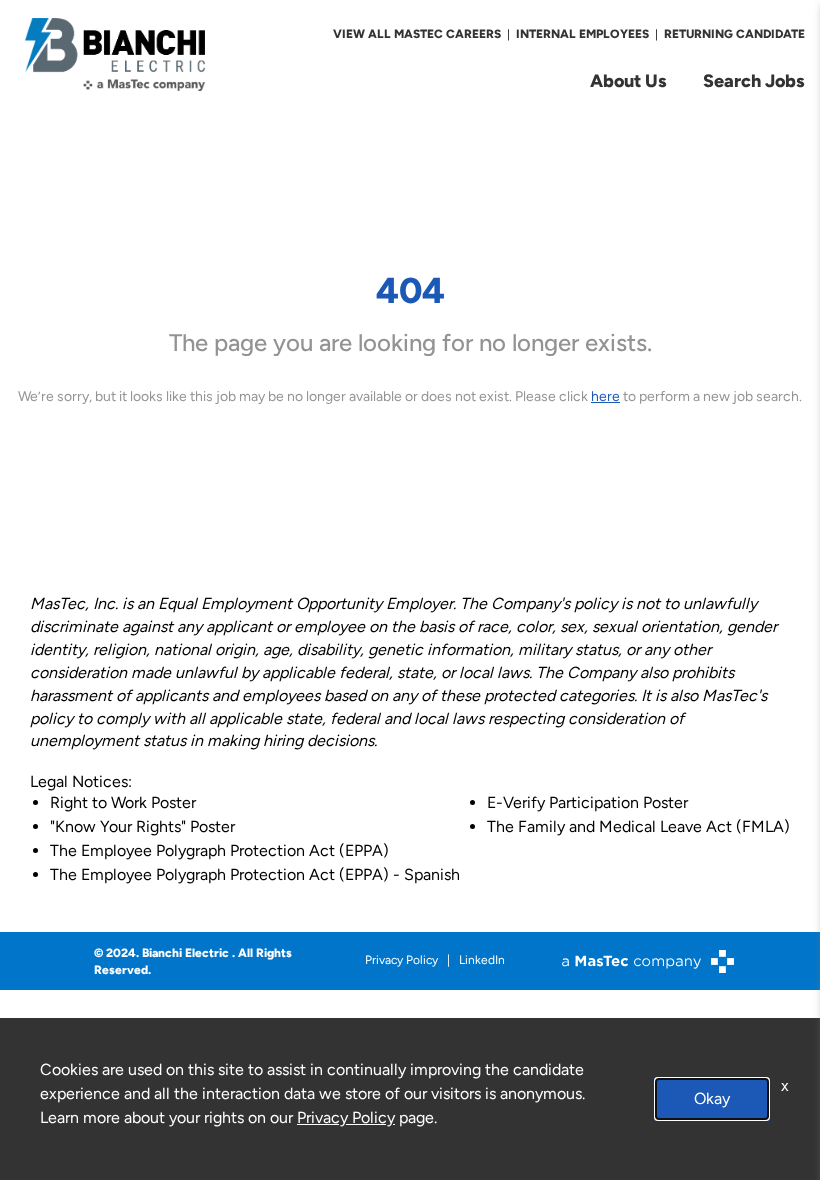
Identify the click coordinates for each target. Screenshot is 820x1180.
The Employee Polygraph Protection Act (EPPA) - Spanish (255, 874)
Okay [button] (712, 1098)
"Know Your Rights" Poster (142, 826)
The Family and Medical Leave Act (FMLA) (638, 826)
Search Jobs (754, 80)
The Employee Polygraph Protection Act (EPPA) (219, 850)
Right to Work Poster (123, 802)
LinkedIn (482, 960)
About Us (628, 80)
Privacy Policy (401, 960)
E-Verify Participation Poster (587, 802)
